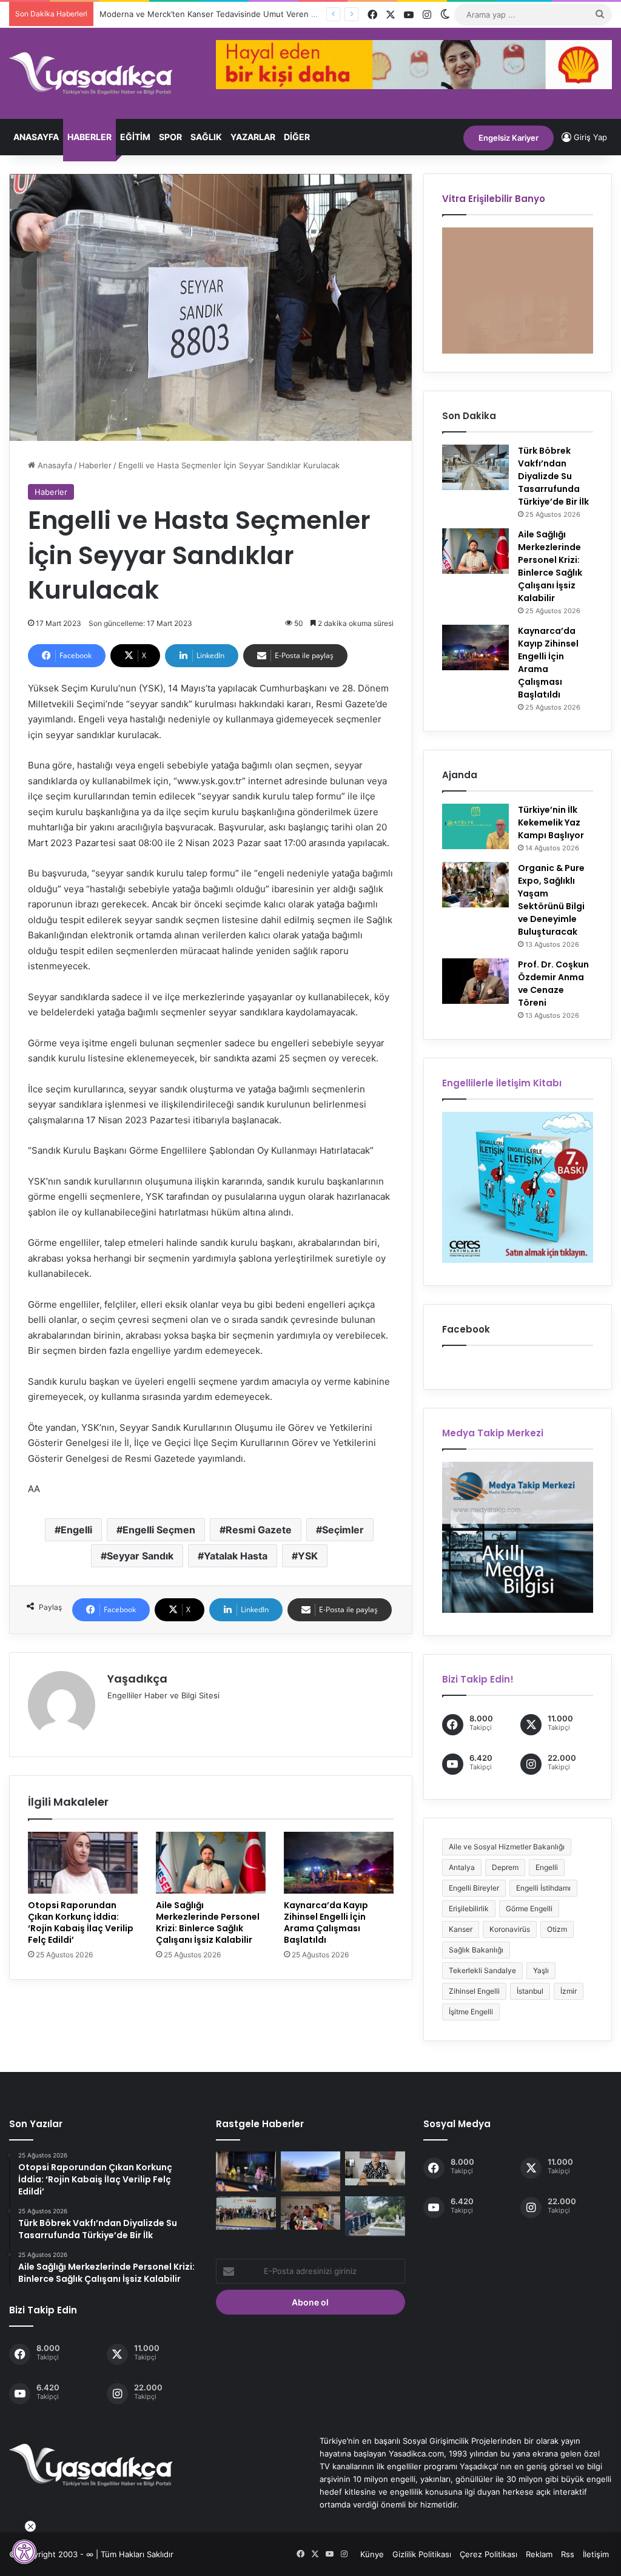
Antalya (462, 1867)
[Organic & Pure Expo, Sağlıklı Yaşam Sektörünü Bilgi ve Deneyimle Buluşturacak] (475, 885)
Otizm (557, 1929)
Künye (372, 2554)
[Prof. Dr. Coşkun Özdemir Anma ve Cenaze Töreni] (475, 981)
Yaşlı (541, 1970)
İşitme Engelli (471, 2012)
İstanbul (530, 1991)
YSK (308, 1556)
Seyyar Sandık (140, 1556)
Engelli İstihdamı (543, 1888)
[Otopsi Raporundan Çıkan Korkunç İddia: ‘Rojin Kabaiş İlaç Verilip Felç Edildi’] (83, 1863)
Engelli (76, 1530)
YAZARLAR (253, 137)
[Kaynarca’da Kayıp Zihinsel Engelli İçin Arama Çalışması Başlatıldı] (339, 1863)
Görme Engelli (529, 1908)
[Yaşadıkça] (91, 73)
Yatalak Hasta (236, 1556)
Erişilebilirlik (469, 1908)
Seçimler (343, 1530)
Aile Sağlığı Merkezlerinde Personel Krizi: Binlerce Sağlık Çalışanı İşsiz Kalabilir (208, 1922)
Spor (170, 137)
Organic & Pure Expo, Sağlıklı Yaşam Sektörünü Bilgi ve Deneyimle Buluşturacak (551, 900)
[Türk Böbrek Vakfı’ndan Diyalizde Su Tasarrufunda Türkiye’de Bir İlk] (475, 467)
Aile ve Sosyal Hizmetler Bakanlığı (507, 1847)
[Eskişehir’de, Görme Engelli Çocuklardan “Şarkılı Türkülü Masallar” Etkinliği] (246, 2171)
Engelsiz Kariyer (509, 138)
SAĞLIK (206, 137)
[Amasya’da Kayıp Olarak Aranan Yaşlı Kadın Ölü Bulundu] (310, 2171)
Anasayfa (36, 137)
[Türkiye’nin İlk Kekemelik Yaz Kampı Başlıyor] (475, 826)
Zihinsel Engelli (474, 1991)
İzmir (569, 1991)
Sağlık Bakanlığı (476, 1950)
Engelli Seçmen (159, 1530)
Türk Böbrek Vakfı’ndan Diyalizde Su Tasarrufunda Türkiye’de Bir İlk (553, 476)
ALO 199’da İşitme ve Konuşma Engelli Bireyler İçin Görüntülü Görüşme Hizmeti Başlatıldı (265, 14)
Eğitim (135, 137)
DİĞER (297, 137)
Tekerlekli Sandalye (482, 1970)
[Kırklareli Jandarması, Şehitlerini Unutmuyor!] (375, 2216)
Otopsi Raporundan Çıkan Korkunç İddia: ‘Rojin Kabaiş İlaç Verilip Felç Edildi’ (81, 1922)
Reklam (539, 2554)
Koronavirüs (510, 1929)
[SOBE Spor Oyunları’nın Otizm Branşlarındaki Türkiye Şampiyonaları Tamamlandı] (246, 2213)
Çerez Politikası (488, 2554)
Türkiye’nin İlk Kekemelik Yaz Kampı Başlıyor (551, 822)
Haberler (89, 137)
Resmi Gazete (259, 1530)
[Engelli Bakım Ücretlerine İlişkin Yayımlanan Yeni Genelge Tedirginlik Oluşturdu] (375, 2168)
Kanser (461, 1929)
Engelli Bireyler (474, 1888)
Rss (568, 2554)
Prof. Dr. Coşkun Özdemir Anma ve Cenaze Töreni (553, 984)
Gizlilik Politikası (422, 2554)
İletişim (596, 2554)
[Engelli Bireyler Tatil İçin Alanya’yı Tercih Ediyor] (310, 2213)
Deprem (505, 1867)
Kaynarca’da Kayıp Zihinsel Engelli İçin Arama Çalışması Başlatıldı (326, 1922)
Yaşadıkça (137, 1679)
